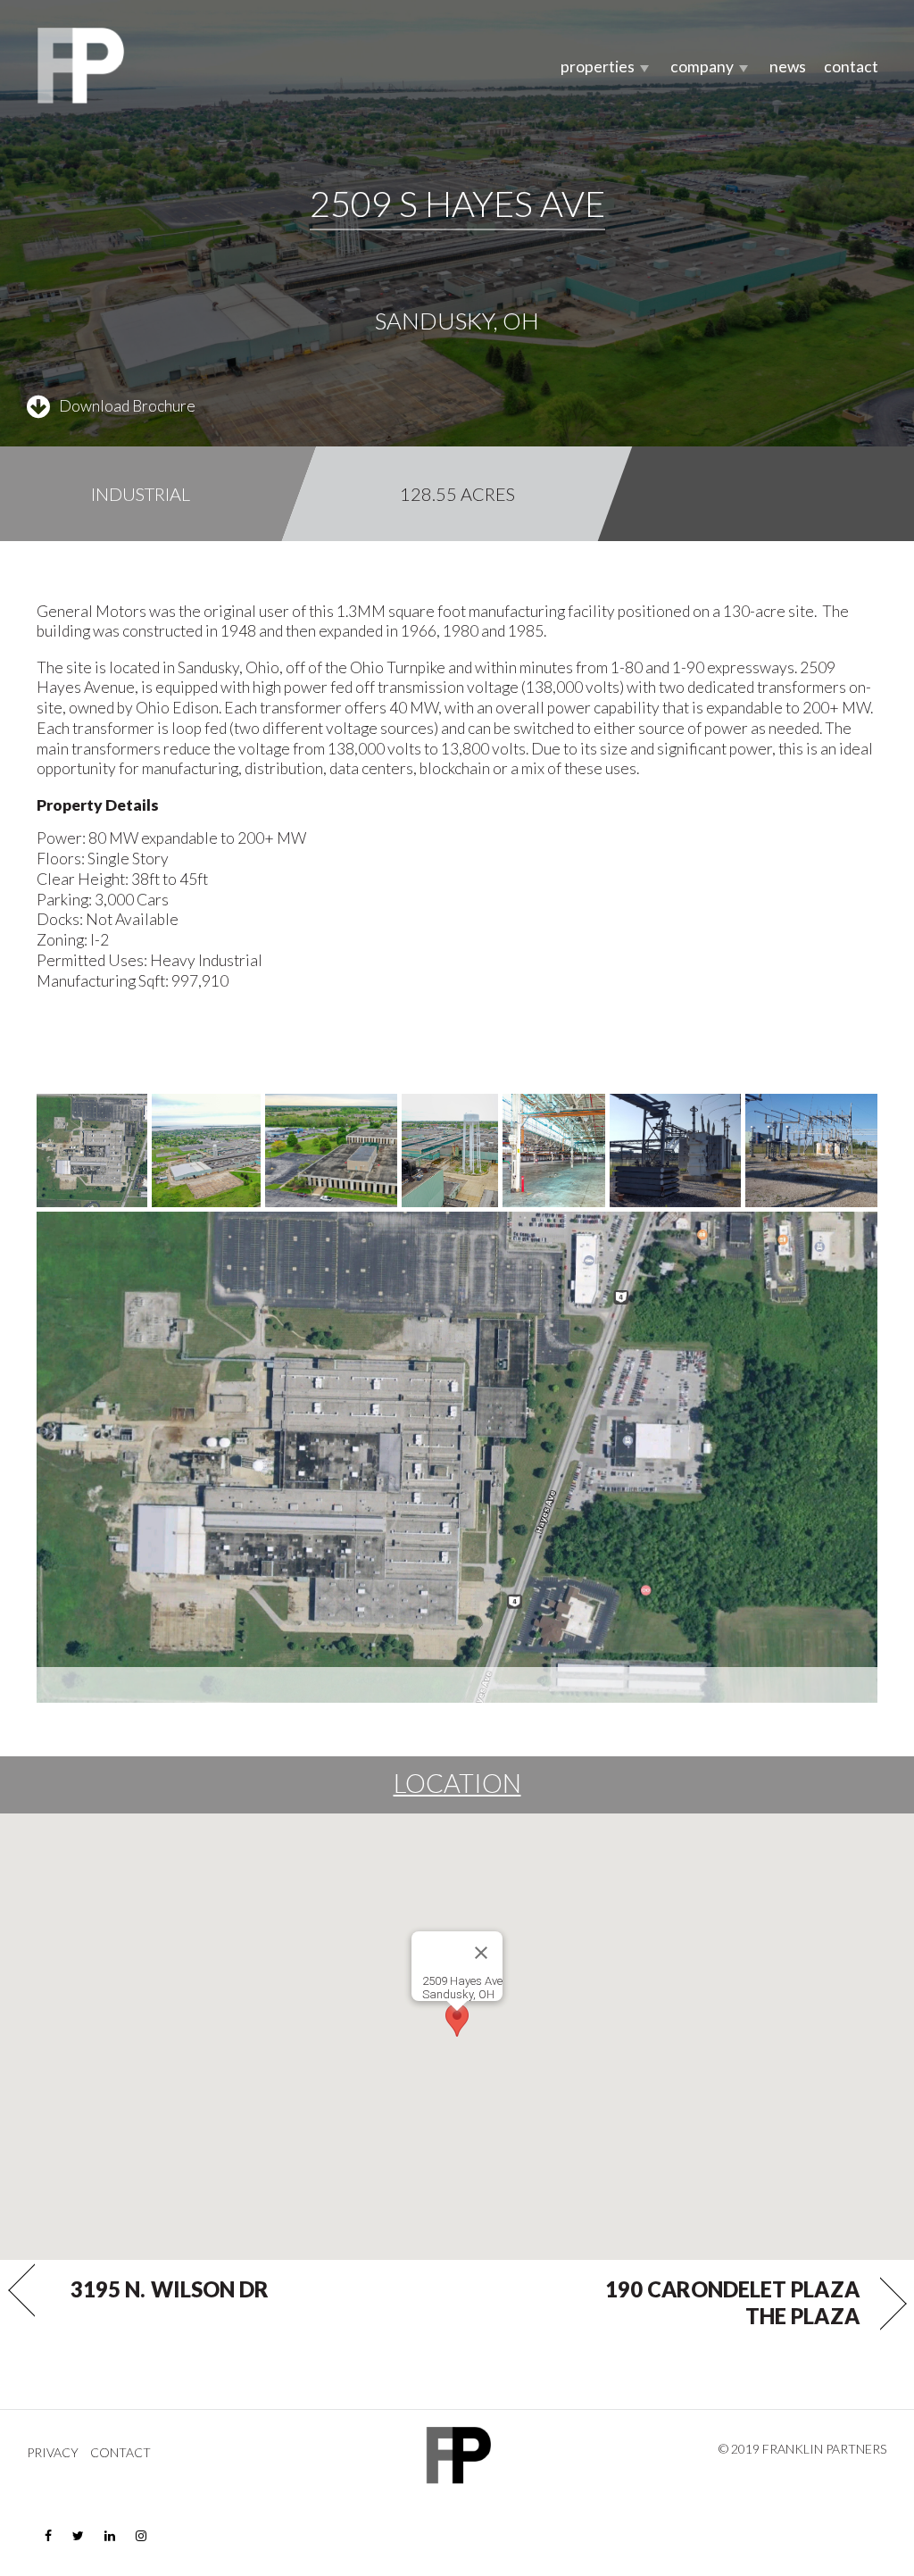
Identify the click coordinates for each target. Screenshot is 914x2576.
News (788, 67)
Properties (598, 67)
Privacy (53, 2453)
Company (702, 67)
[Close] (481, 1953)
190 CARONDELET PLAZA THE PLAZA (732, 2303)
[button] (457, 2020)
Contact (851, 67)
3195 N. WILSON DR (170, 2289)
